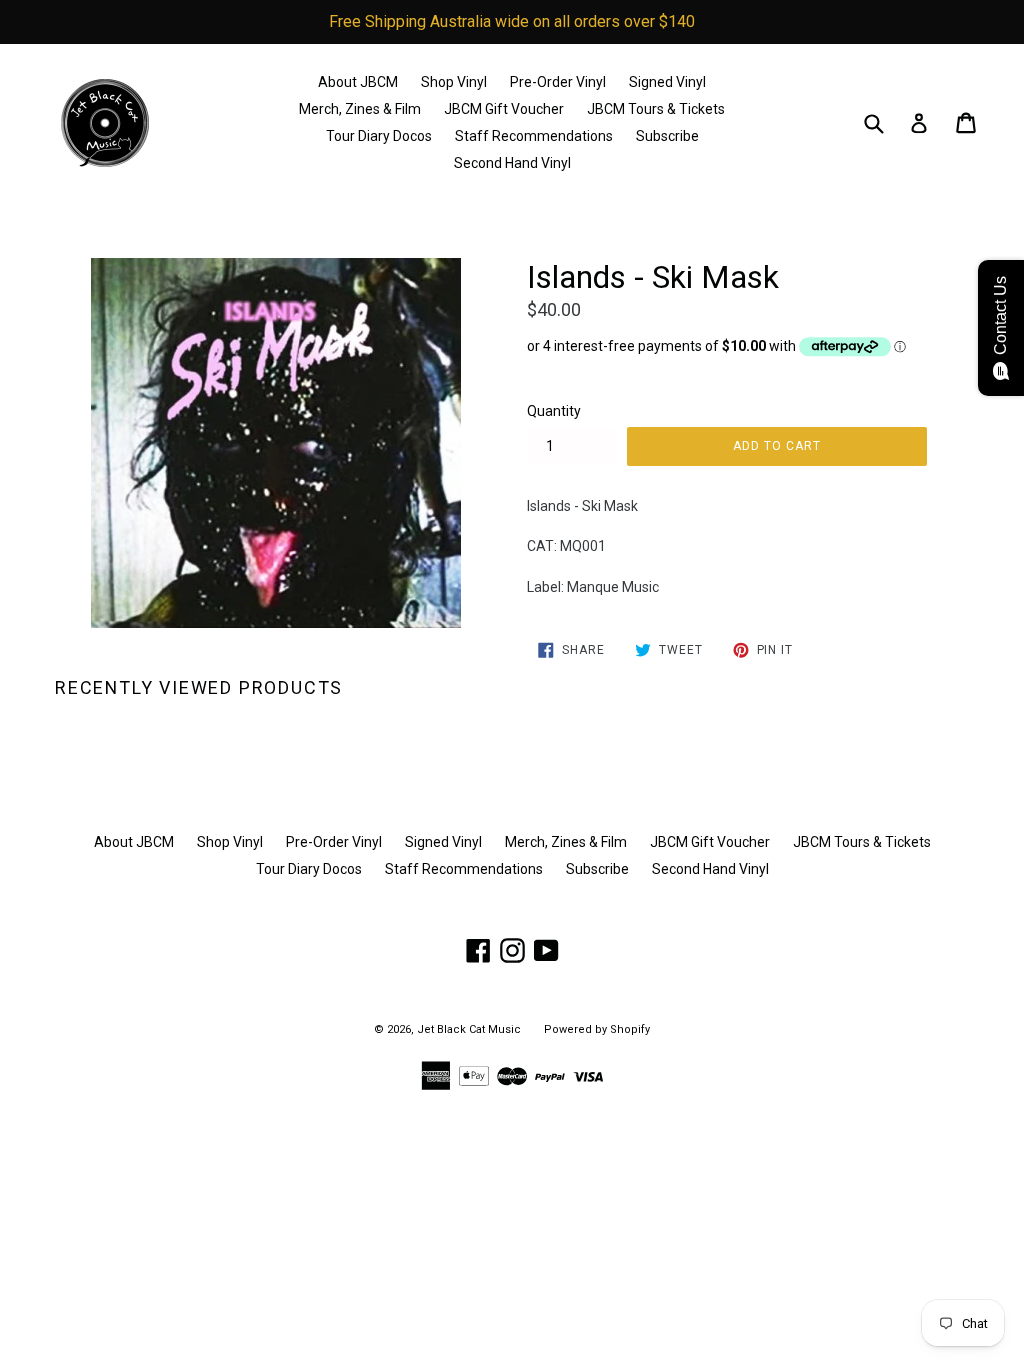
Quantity (554, 411)
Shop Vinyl (454, 82)
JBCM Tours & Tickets (656, 109)
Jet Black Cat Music (469, 1029)
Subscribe (667, 136)
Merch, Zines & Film (360, 109)
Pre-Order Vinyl (558, 82)
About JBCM (358, 82)
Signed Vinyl (667, 82)
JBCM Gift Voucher (504, 109)
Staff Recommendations (534, 136)
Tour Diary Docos (379, 136)
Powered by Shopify (597, 1029)
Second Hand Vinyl (512, 163)
